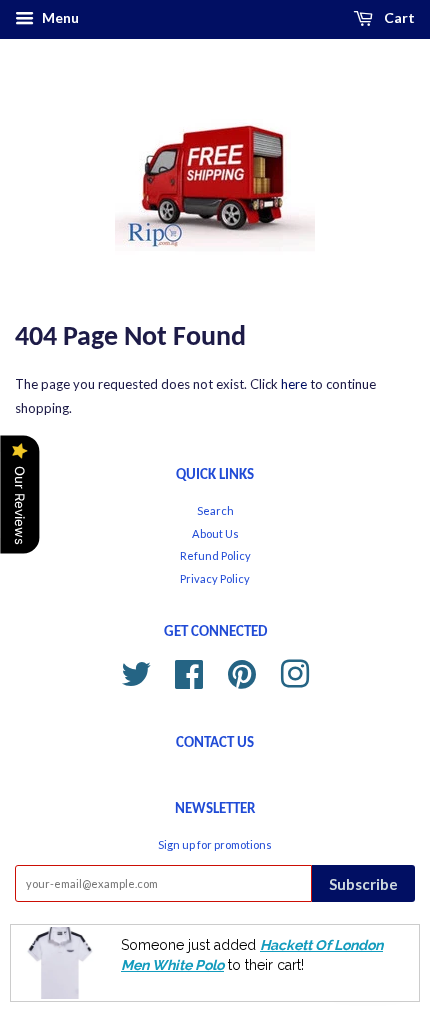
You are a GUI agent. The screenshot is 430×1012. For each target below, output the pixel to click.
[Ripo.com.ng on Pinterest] (242, 671)
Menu (59, 17)
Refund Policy (215, 555)
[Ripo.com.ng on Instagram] (295, 671)
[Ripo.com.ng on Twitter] (136, 671)
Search (215, 510)
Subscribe (363, 884)
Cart (398, 17)
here (294, 384)
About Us (215, 533)
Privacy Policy (215, 578)
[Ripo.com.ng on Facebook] (189, 671)
